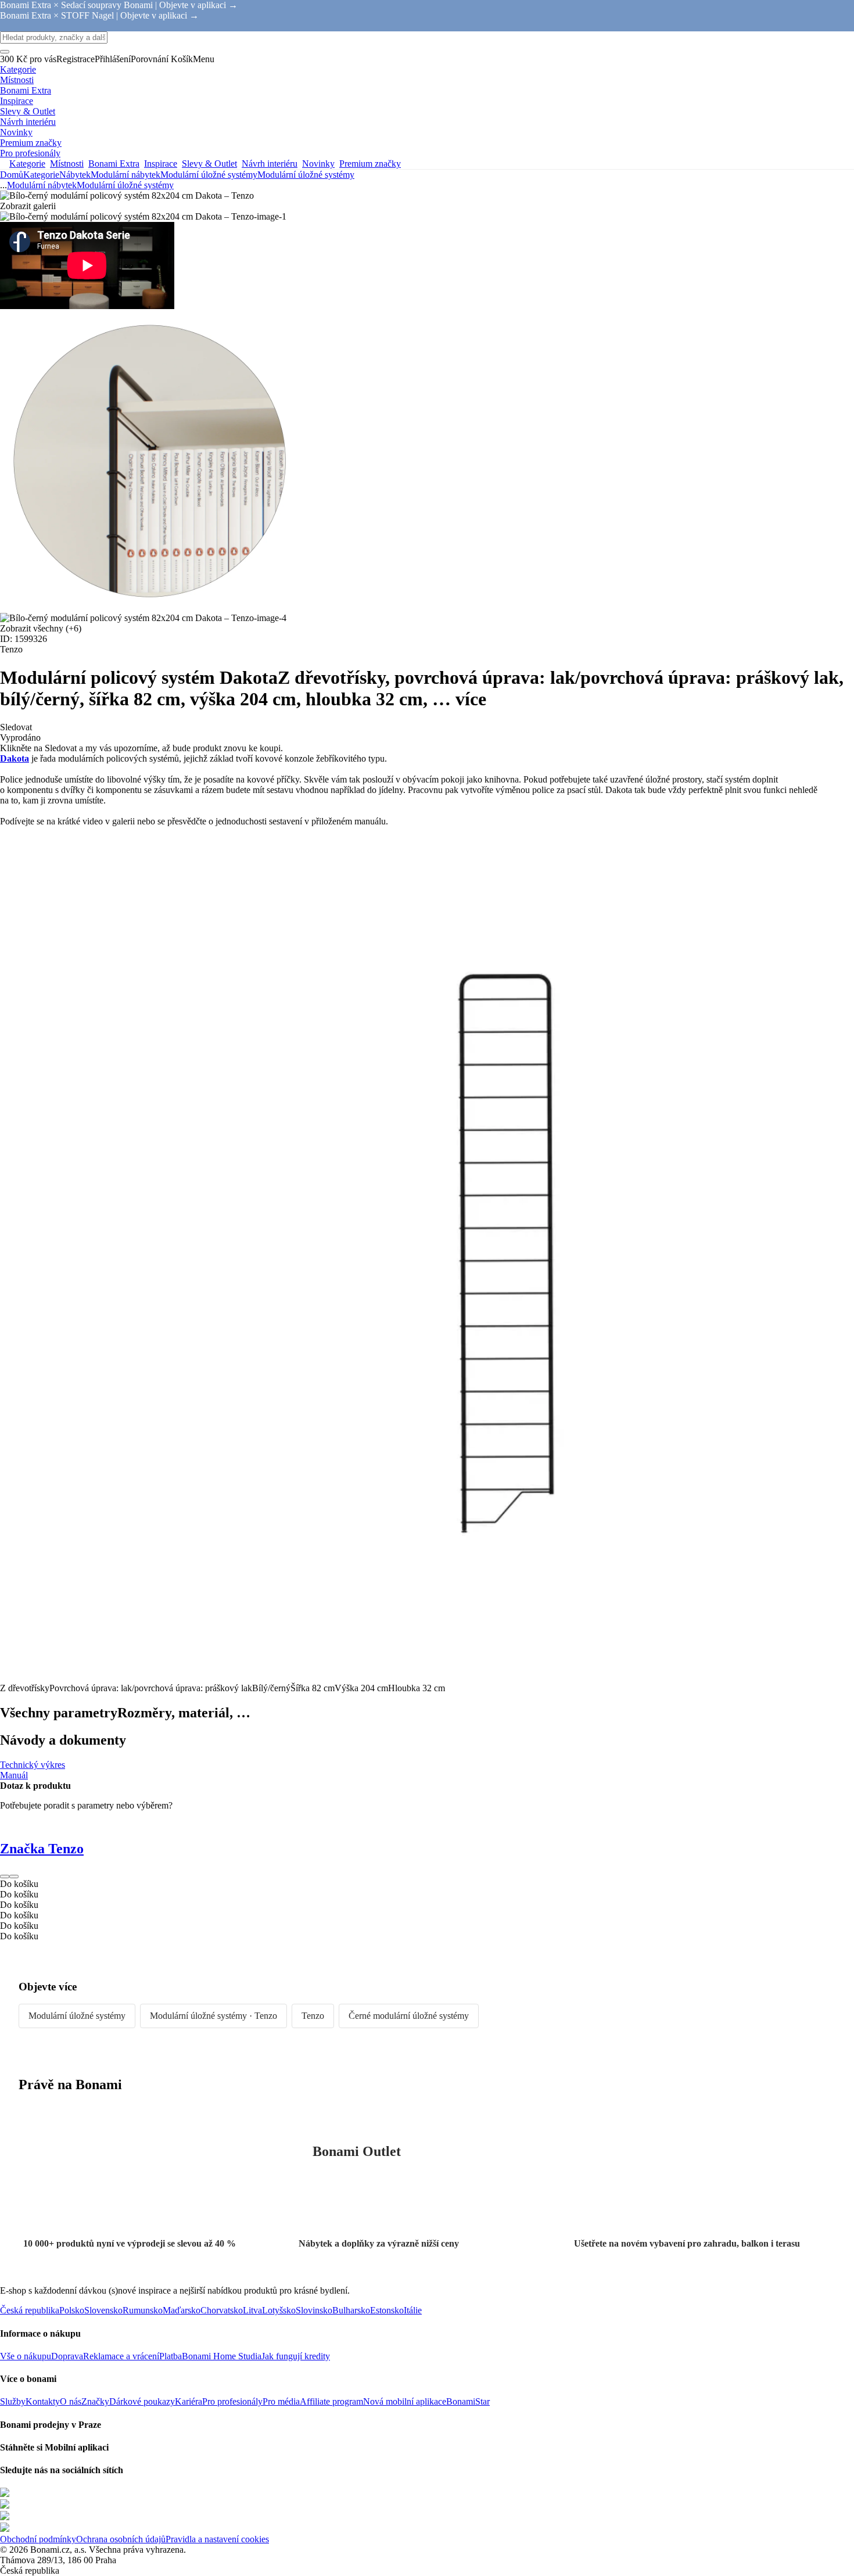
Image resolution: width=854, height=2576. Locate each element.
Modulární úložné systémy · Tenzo (214, 2016)
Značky (95, 2401)
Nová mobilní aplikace (405, 2401)
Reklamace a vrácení (121, 2356)
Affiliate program (331, 2401)
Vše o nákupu (26, 2356)
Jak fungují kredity (296, 2356)
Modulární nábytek (125, 175)
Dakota (15, 758)
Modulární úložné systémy (306, 175)
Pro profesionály (232, 2401)
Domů (12, 175)
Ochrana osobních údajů (121, 2539)
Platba (171, 2356)
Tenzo (313, 2016)
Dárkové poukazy (142, 2401)
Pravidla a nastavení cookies (217, 2539)
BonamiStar (468, 2401)
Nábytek (75, 175)
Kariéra (189, 2401)
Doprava (67, 2356)
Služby (13, 2401)
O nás (71, 2401)
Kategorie (41, 175)
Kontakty (43, 2401)
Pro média (281, 2401)
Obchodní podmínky (38, 2539)
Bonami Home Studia (222, 2356)
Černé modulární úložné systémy (409, 2016)
